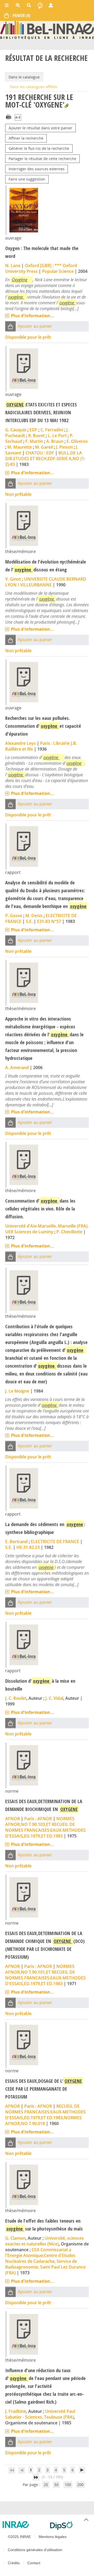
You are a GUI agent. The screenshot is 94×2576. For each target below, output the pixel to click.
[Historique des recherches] (40, 5)
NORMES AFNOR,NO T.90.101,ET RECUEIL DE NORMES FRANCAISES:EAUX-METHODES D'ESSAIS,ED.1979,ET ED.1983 (45, 1975)
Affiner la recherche (26, 138)
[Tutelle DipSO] (70, 2526)
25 (46, 2485)
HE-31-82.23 (28, 1547)
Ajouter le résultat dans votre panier (40, 128)
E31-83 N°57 (49, 921)
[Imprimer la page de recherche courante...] (9, 116)
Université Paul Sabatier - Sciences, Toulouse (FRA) (40, 2414)
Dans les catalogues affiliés (34, 87)
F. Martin (34, 441)
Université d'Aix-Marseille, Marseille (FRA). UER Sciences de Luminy (47, 1229)
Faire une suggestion (27, 179)
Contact (34, 2563)
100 (68, 2485)
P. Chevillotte (69, 1232)
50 (56, 2485)
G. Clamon (15, 2238)
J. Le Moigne (17, 1391)
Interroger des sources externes (37, 169)
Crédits (14, 2563)
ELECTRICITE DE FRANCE (55, 1542)
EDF (33, 430)
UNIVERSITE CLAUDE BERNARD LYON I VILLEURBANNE (46, 582)
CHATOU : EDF (40, 453)
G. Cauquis (16, 430)
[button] (10, 326)
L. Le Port (57, 435)
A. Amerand (17, 1067)
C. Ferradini (52, 430)
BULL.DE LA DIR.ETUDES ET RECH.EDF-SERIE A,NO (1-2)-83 (45, 459)
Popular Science (58, 271)
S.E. (29, 921)
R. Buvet (36, 435)
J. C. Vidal (54, 1698)
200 (80, 2485)
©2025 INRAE (19, 2537)
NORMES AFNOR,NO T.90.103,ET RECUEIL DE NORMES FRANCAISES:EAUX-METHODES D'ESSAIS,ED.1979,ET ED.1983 (45, 1827)
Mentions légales (53, 2537)
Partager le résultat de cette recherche (42, 159)
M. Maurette (20, 447)
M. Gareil (44, 447)
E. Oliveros (77, 441)
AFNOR (13, 1819)
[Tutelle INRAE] (24, 2525)
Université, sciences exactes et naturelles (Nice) (45, 2241)
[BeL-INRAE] (47, 30)
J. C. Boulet (16, 1698)
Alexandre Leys (20, 743)
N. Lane (13, 265)
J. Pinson (64, 447)
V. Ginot (13, 579)
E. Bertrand (16, 1542)
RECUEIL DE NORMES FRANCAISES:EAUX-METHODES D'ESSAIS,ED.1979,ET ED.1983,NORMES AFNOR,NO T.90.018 (45, 2115)
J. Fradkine (16, 2411)
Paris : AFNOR (38, 1819)
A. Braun (55, 441)
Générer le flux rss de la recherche (39, 148)
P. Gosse (14, 916)
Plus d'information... (33, 316)
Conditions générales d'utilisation (35, 2550)
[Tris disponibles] (18, 118)
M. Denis (34, 916)
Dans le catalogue (24, 77)
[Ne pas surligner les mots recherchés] (66, 106)
